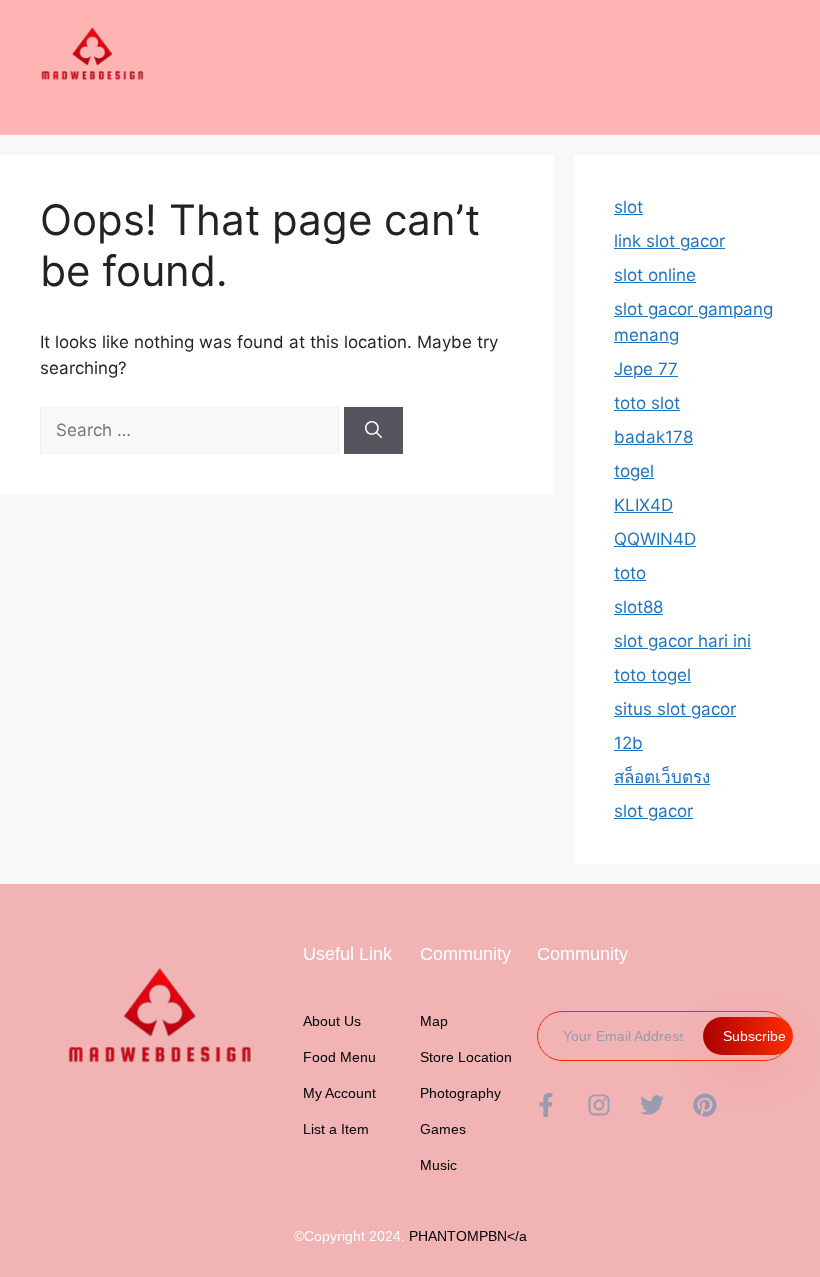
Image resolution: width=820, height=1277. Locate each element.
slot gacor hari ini (682, 641)
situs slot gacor (675, 709)
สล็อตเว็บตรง (662, 777)
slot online (655, 275)
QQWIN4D (655, 539)
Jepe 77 (646, 369)
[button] (790, 30)
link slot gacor (669, 241)
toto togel (652, 675)
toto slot (647, 403)
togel (634, 471)
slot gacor (653, 811)
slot (628, 207)
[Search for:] (192, 430)
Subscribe (754, 1036)
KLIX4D (643, 505)
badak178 (653, 437)
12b (628, 743)
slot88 (638, 607)
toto (630, 573)
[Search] (373, 431)
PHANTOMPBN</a (468, 1236)
